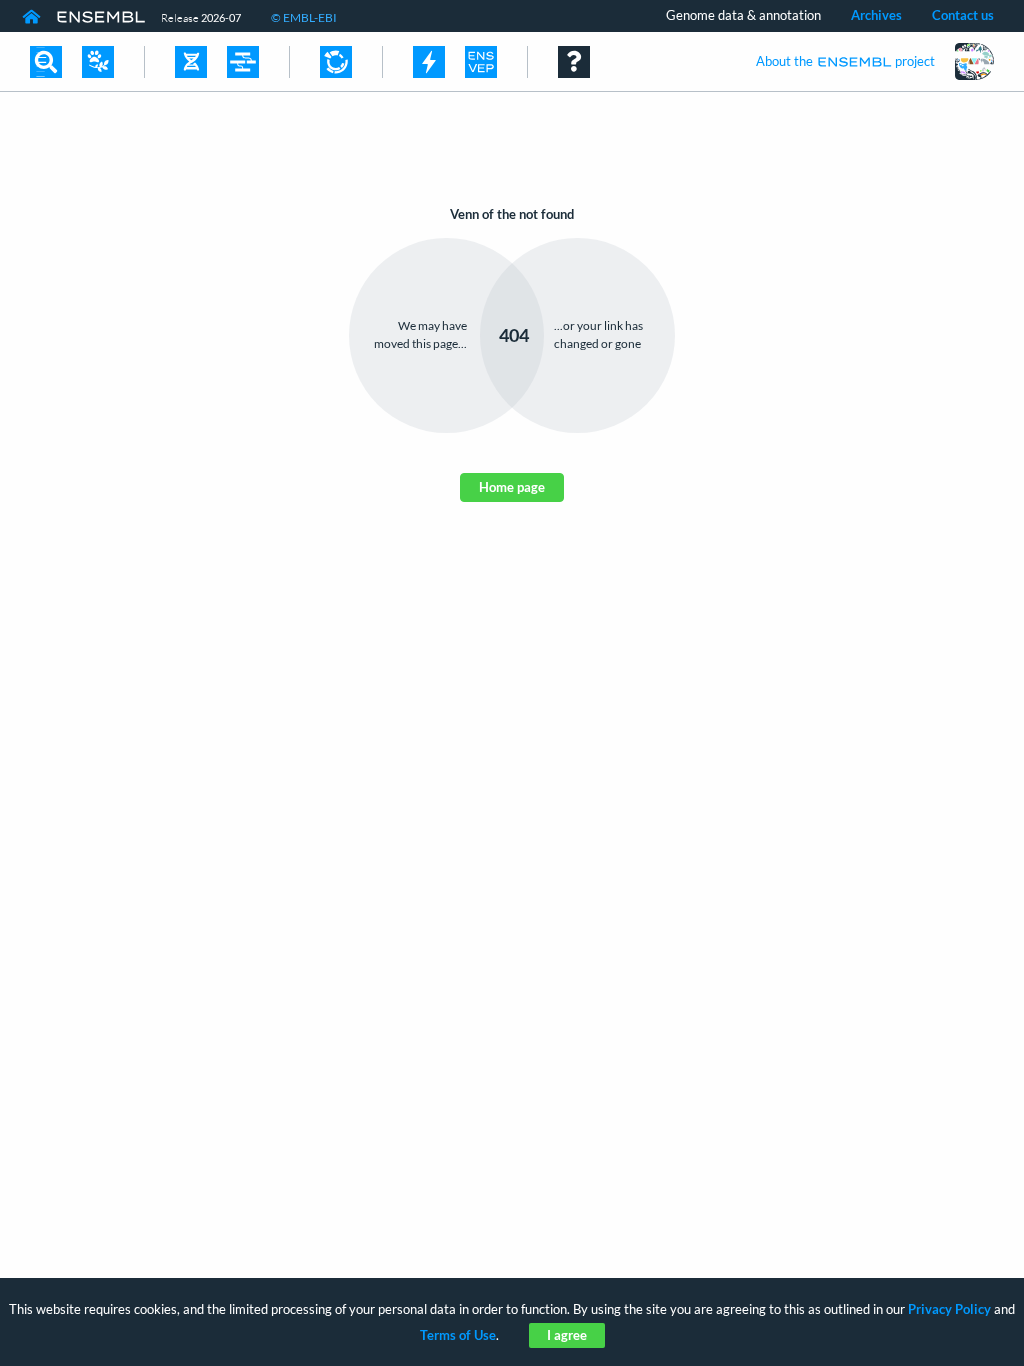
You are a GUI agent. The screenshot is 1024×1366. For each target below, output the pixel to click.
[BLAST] (429, 62)
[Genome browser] (191, 62)
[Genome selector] (98, 62)
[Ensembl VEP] (481, 62)
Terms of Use (458, 1335)
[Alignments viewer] (243, 62)
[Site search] (46, 62)
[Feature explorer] (336, 62)
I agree (567, 1335)
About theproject (845, 61)
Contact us (963, 15)
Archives (876, 15)
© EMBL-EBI (304, 17)
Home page (512, 487)
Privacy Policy (949, 1309)
